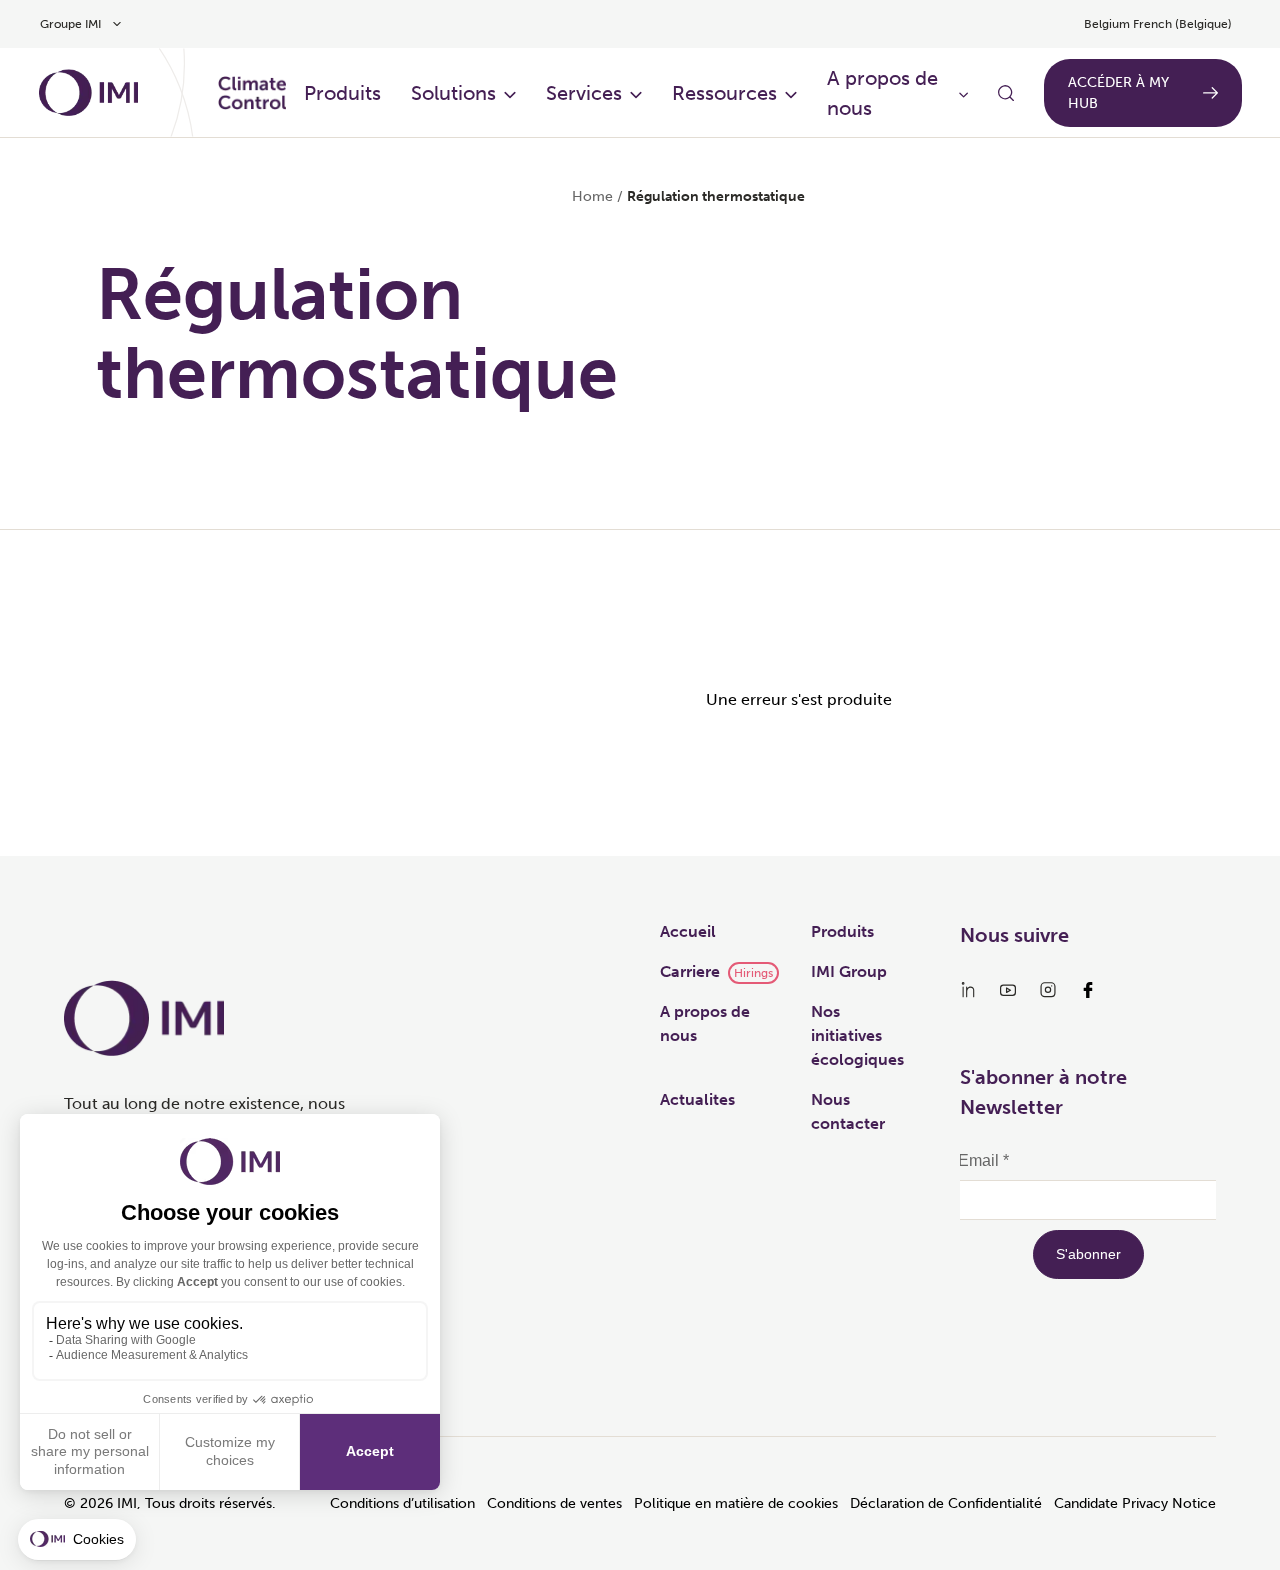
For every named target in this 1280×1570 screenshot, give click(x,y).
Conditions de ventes (554, 1503)
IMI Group (849, 971)
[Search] (1006, 93)
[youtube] (1008, 990)
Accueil (688, 931)
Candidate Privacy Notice (1135, 1503)
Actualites (697, 1099)
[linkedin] (968, 990)
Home (592, 196)
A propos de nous (882, 93)
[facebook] (1088, 990)
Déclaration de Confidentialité (946, 1503)
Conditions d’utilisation (402, 1503)
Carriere (690, 971)
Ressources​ (724, 93)
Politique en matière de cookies (736, 1503)
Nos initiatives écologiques (857, 1035)
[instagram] (1048, 990)
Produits (342, 93)
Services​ (584, 93)
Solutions (453, 93)
